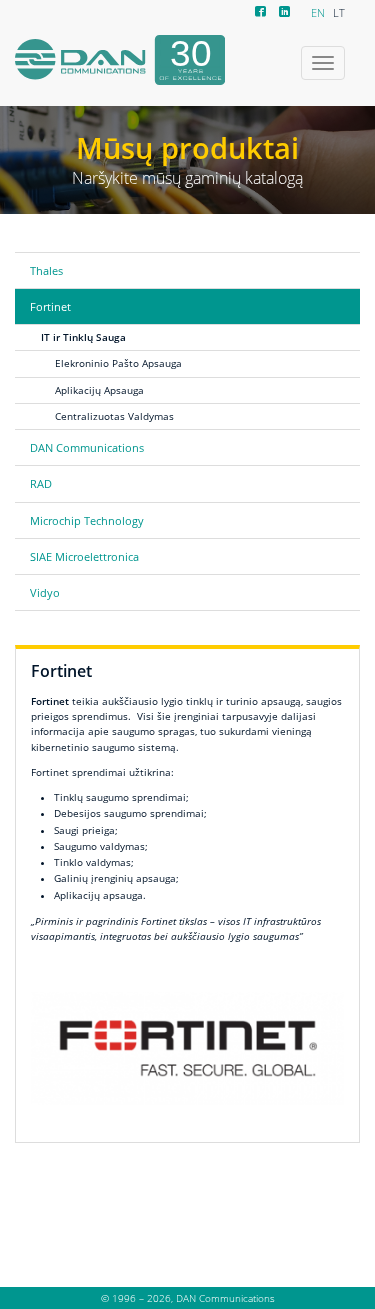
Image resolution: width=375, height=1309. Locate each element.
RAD (41, 483)
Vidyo (45, 592)
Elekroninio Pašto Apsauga (118, 363)
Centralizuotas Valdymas (114, 416)
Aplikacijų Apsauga (99, 390)
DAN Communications (87, 447)
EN (318, 13)
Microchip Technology (87, 520)
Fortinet (50, 306)
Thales (46, 270)
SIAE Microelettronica (84, 556)
